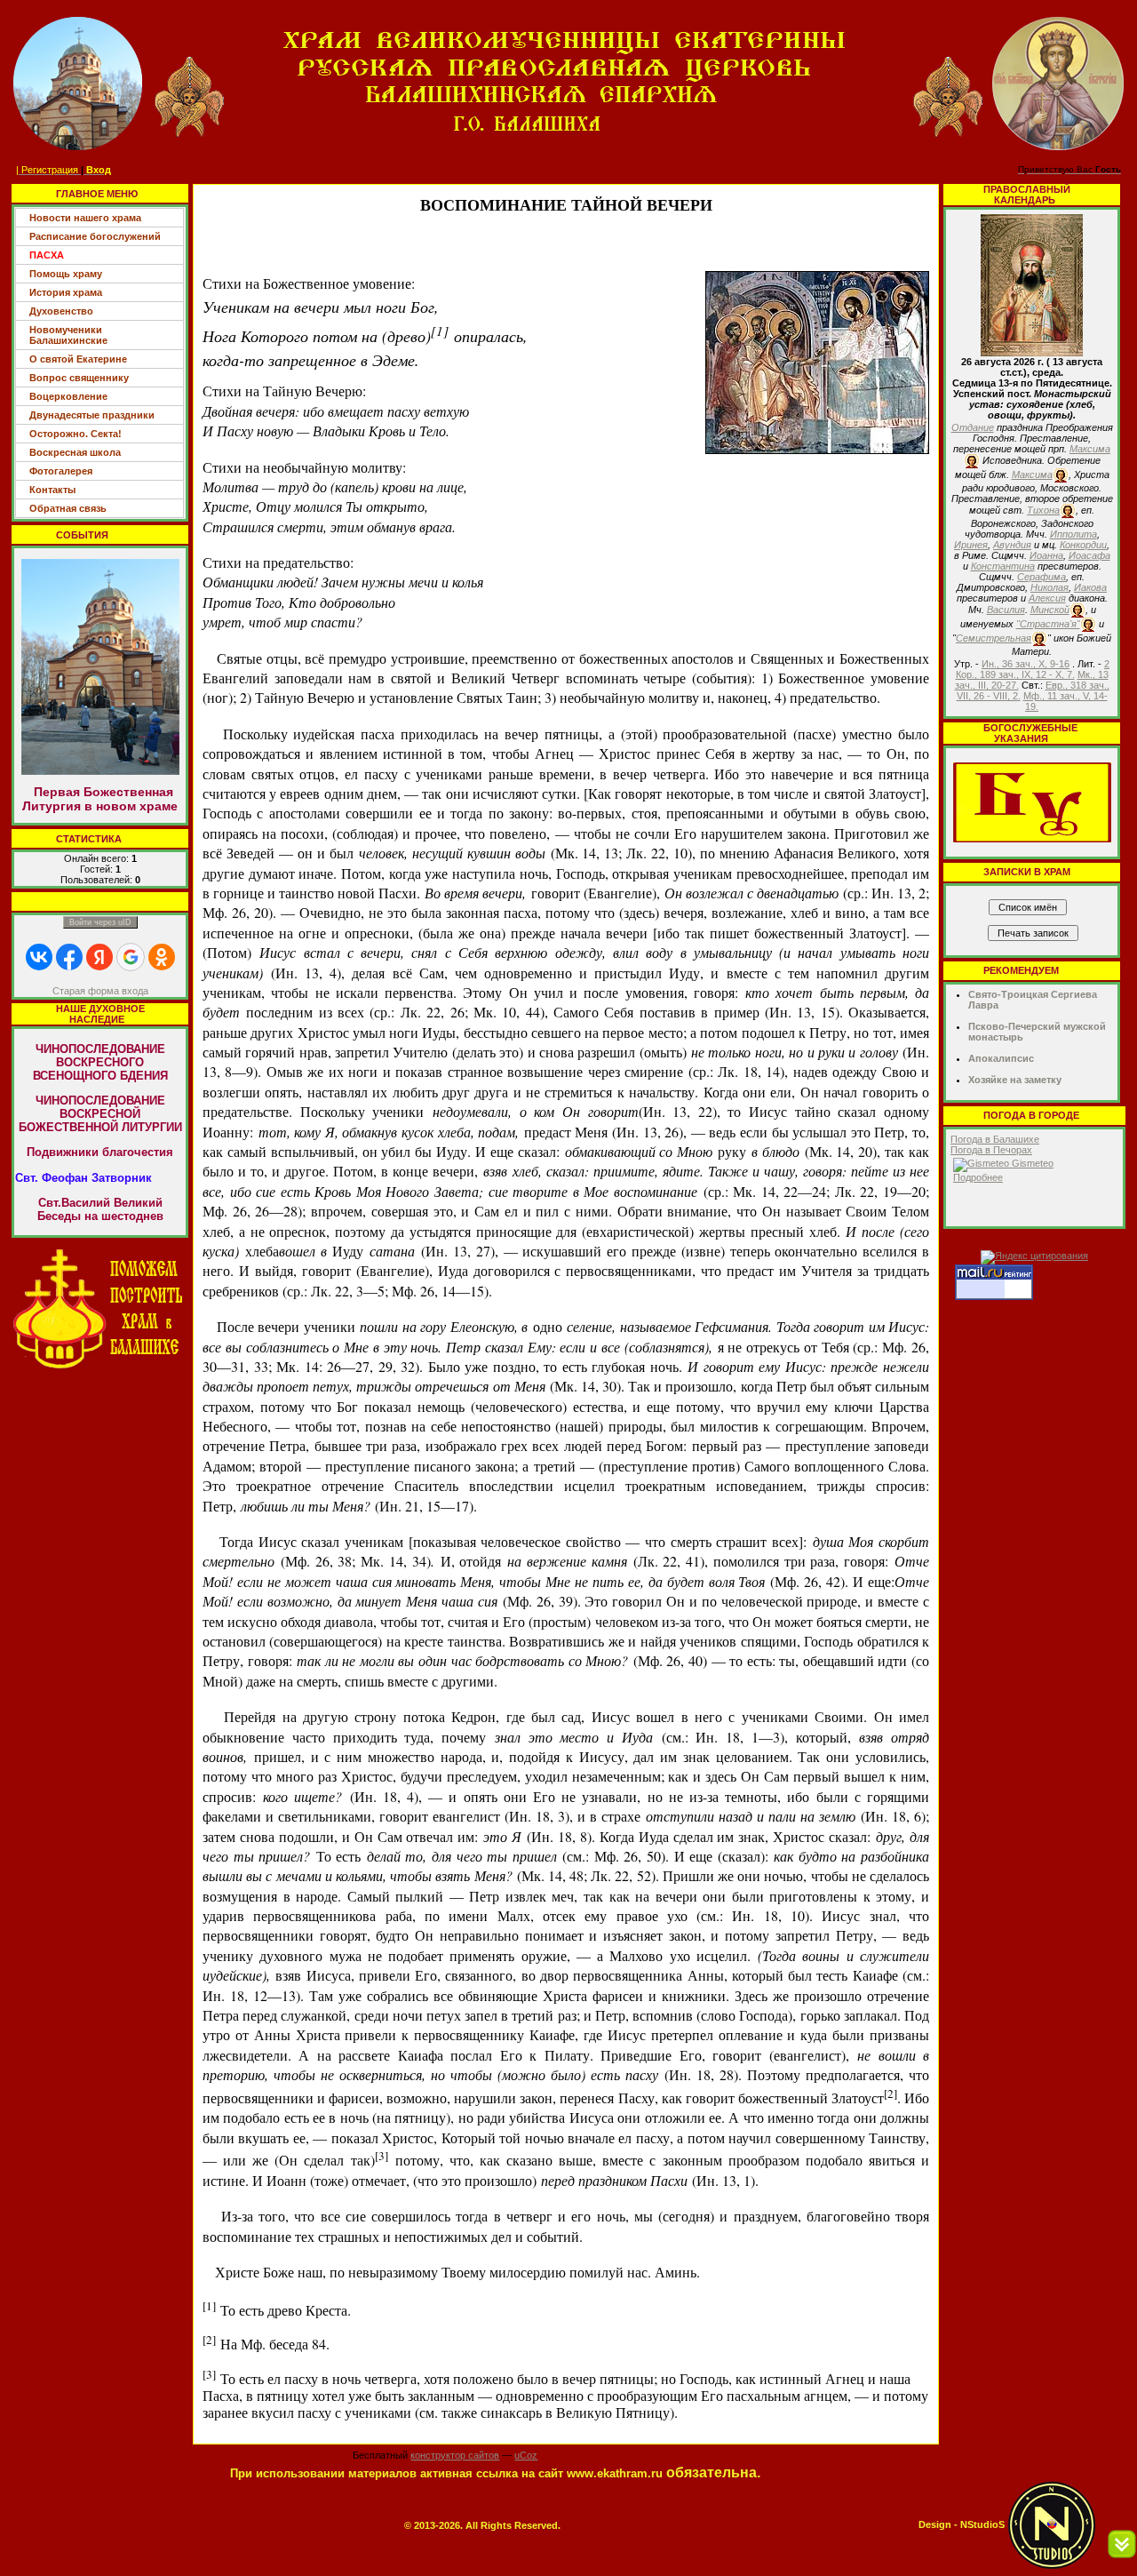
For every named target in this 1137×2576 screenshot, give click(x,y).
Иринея (971, 545)
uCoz (526, 2455)
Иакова (1090, 587)
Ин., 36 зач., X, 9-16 (1026, 664)
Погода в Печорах (991, 1150)
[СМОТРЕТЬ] (1032, 802)
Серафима (1042, 577)
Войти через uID (100, 922)
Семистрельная (994, 638)
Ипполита (1073, 534)
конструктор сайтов (455, 2455)
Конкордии (1083, 545)
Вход (99, 170)
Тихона (1043, 510)
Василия (1006, 610)
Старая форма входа (100, 991)
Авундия (1012, 545)
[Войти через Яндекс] (99, 957)
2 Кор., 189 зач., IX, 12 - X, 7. (1033, 669)
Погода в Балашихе (995, 1139)
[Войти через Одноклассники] (162, 957)
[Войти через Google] (131, 957)
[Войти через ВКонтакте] (39, 957)
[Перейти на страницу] (100, 1308)
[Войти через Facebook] (69, 957)
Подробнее (978, 1177)
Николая (1050, 587)
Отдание (973, 427)
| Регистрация (47, 170)
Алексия (1047, 598)
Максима (1090, 449)
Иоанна (1046, 555)
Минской (1050, 610)
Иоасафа (1089, 555)
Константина (1003, 566)
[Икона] (1032, 284)
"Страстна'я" (1048, 624)
